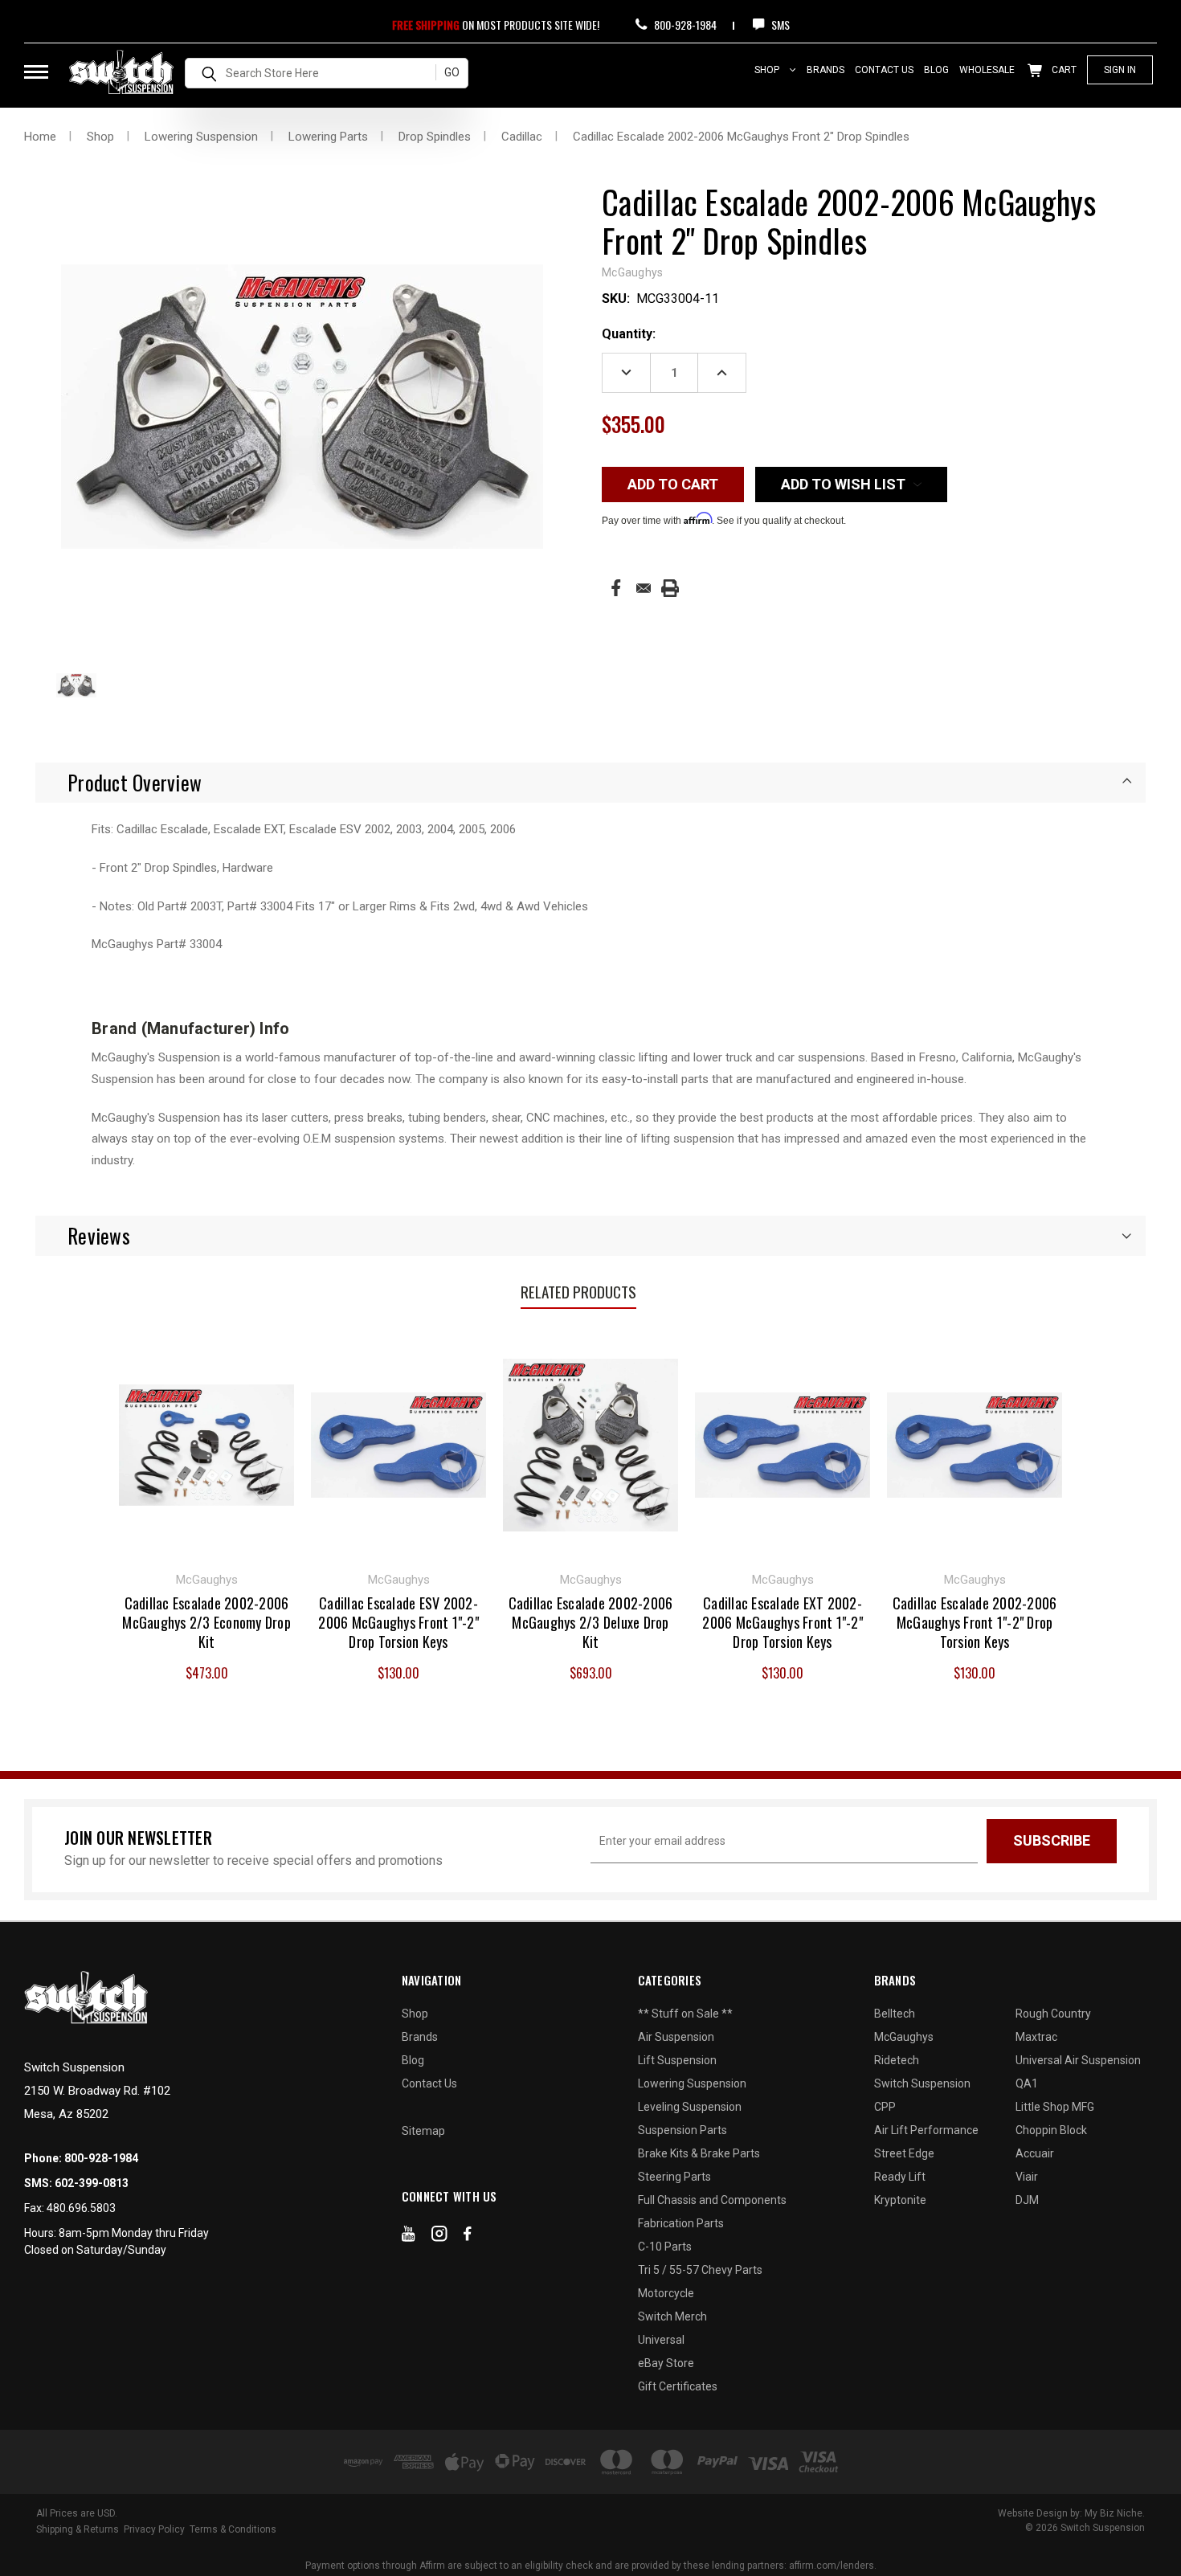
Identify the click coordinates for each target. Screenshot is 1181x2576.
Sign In (1120, 70)
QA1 (1027, 2083)
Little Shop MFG (1055, 2107)
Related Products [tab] (578, 1291)
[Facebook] (616, 588)
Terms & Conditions (233, 2529)
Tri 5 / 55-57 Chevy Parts (700, 2270)
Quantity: (629, 334)
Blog (936, 70)
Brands (825, 70)
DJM (1027, 2200)
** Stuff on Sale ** (685, 2014)
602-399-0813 (92, 2183)
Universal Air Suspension (1078, 2060)
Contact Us (884, 70)
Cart (1063, 70)
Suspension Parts (682, 2130)
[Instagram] (439, 2237)
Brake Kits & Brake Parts (699, 2153)
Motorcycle (666, 2293)
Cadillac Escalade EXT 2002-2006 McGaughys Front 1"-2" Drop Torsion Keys (783, 1622)
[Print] (670, 588)
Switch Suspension (922, 2083)
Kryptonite (900, 2200)
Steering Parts (674, 2177)
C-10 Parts (665, 2247)
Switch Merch (672, 2316)
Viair (1027, 2177)
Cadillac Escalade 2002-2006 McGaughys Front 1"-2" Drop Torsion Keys (975, 1622)
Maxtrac (1036, 2037)
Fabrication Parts (681, 2223)
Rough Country (1053, 2014)
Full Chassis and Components (712, 2200)
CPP (885, 2107)
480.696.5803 (81, 2208)
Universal (661, 2340)
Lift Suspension (677, 2060)
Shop (768, 70)
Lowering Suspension (692, 2083)
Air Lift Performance (926, 2130)
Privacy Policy (154, 2529)
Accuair (1035, 2153)
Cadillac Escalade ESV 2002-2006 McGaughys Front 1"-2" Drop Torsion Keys (398, 1622)
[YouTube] (409, 2237)
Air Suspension (676, 2037)
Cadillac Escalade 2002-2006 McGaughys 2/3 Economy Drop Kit (206, 1622)
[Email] (644, 588)
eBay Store (666, 2363)
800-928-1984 (684, 25)
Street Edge (904, 2153)
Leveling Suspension (690, 2107)
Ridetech (897, 2060)
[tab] (590, 783)
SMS (779, 25)
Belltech (895, 2014)
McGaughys (904, 2037)
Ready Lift (900, 2177)
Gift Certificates (678, 2386)
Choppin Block (1051, 2130)
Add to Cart (207, 1443)
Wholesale (987, 70)
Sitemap (423, 2131)
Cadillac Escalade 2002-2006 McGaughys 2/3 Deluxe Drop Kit (591, 1622)
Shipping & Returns (78, 2529)
